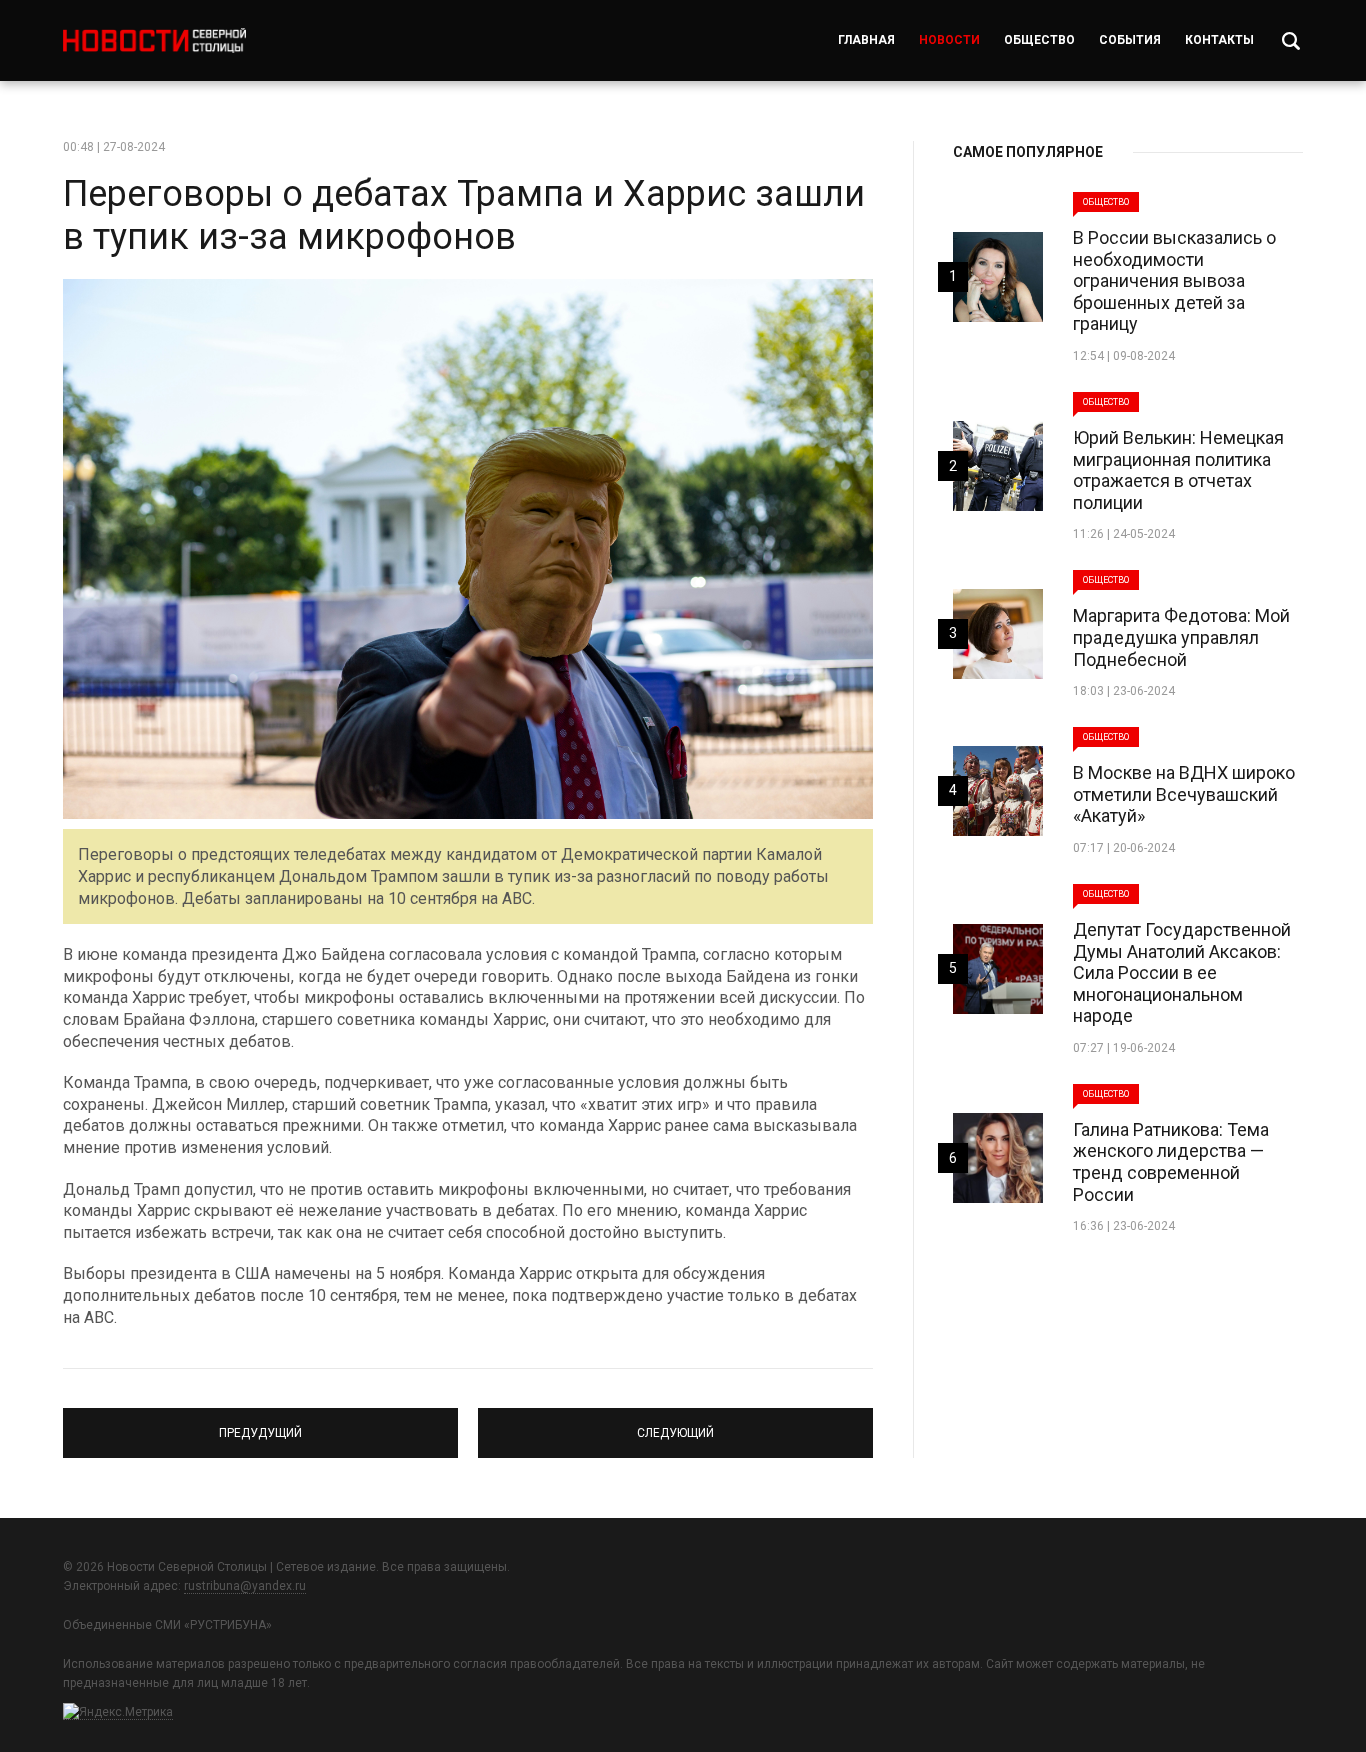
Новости (949, 40)
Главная (866, 40)
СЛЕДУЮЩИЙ (675, 1424)
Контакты (1219, 40)
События (1130, 40)
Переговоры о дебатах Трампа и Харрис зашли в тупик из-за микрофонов (464, 215)
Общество (1039, 40)
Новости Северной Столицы (154, 40)
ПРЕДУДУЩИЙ (260, 1424)
